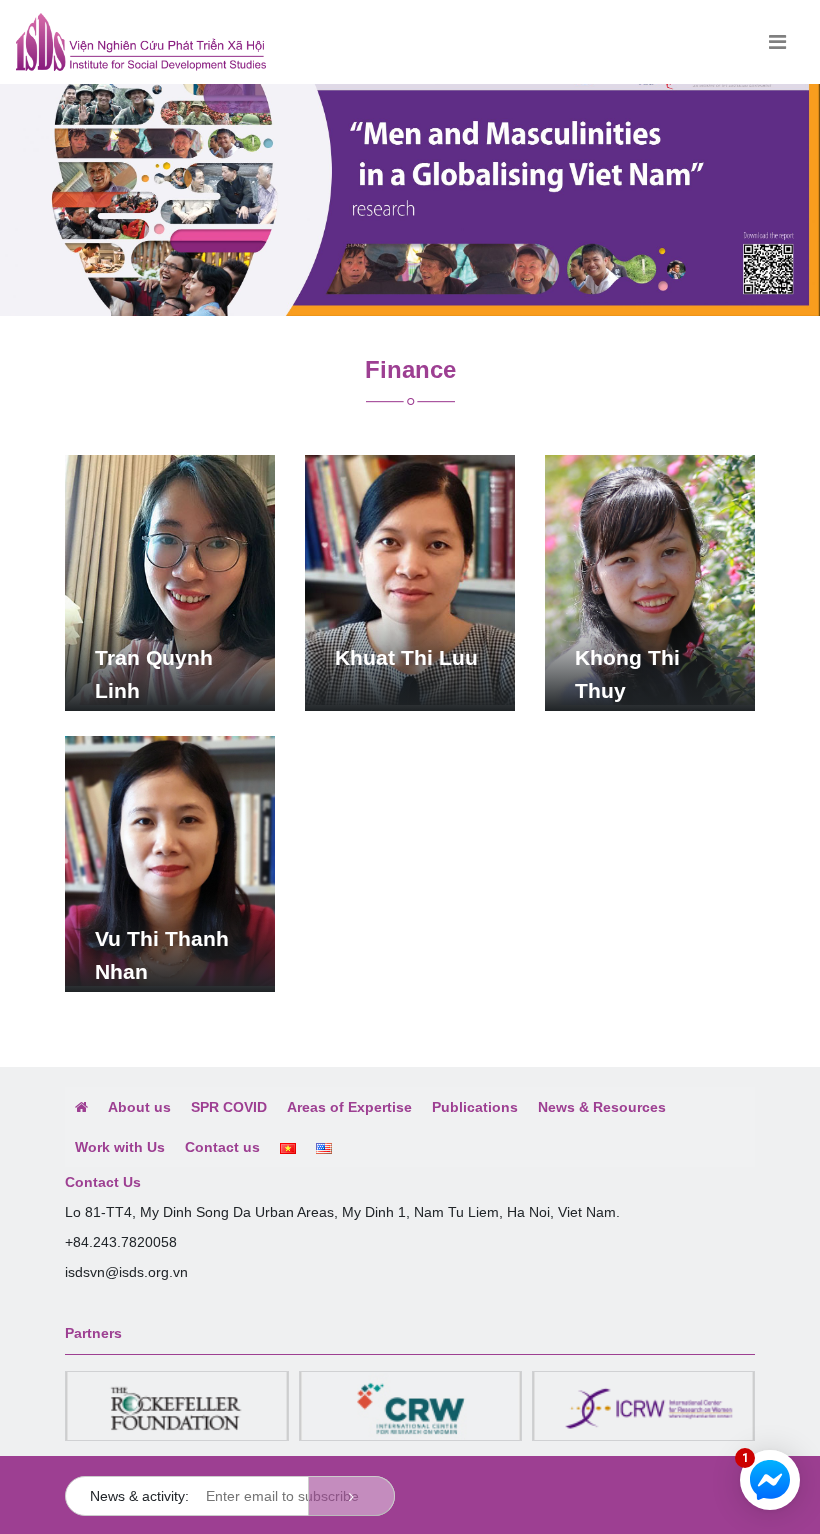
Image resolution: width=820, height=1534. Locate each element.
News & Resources (602, 1107)
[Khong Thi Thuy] (650, 579)
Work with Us (120, 1147)
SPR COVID (229, 1107)
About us (139, 1107)
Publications (475, 1107)
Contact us (222, 1147)
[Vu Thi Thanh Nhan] (170, 860)
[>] (351, 1496)
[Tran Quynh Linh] (170, 579)
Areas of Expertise (349, 1107)
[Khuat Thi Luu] (410, 579)
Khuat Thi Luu (406, 657)
